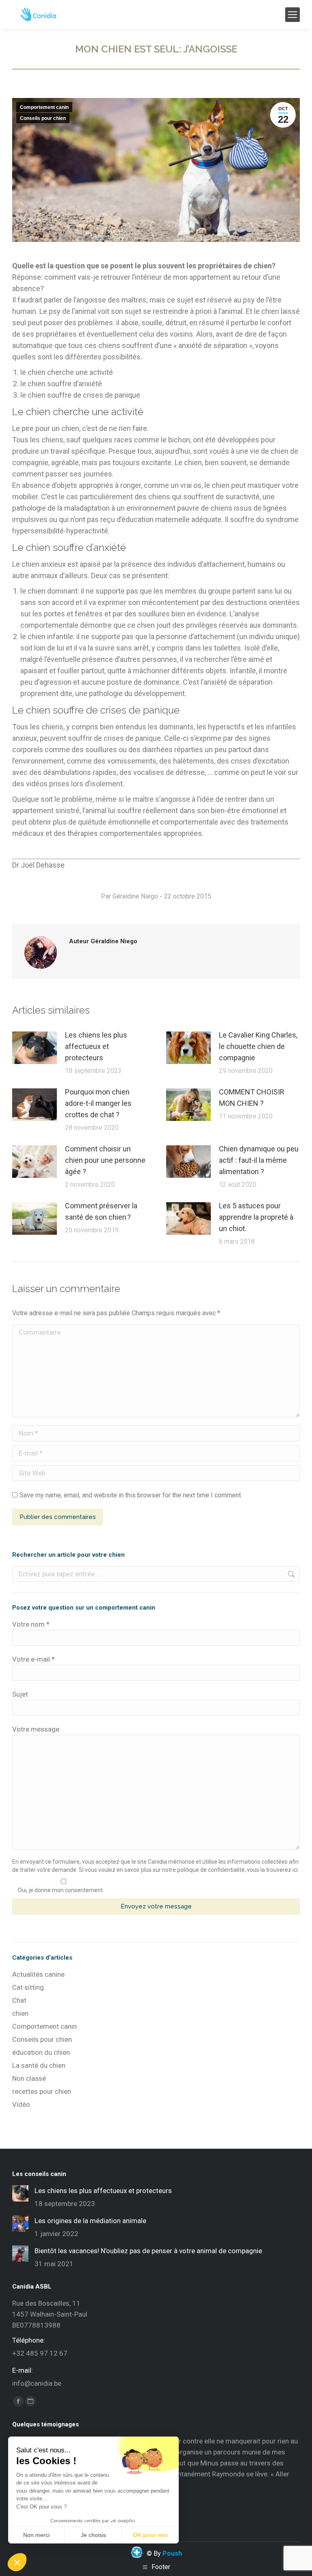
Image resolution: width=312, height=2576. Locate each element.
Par (130, 896)
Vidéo (21, 2104)
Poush (172, 2553)
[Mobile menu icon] (292, 15)
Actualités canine (38, 1974)
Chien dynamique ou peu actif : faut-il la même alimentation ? (259, 1160)
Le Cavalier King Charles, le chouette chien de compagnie (258, 1046)
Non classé (29, 2078)
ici (295, 1870)
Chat (19, 2000)
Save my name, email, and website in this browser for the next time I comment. (131, 1495)
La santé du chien (39, 2065)
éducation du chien (41, 2052)
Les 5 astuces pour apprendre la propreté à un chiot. (256, 1217)
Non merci (36, 2535)
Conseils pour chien (43, 118)
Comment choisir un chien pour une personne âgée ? (105, 1160)
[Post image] (35, 1048)
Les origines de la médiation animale (90, 2221)
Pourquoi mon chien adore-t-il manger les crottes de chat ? (98, 1103)
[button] (17, 2562)
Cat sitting (28, 1987)
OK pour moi (150, 2535)
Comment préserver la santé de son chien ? (101, 1211)
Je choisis (93, 2535)
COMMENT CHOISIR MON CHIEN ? (252, 1098)
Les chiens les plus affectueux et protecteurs (96, 1046)
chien (20, 2013)
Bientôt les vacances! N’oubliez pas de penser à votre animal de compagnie (148, 2251)
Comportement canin (44, 107)
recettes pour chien (42, 2091)
